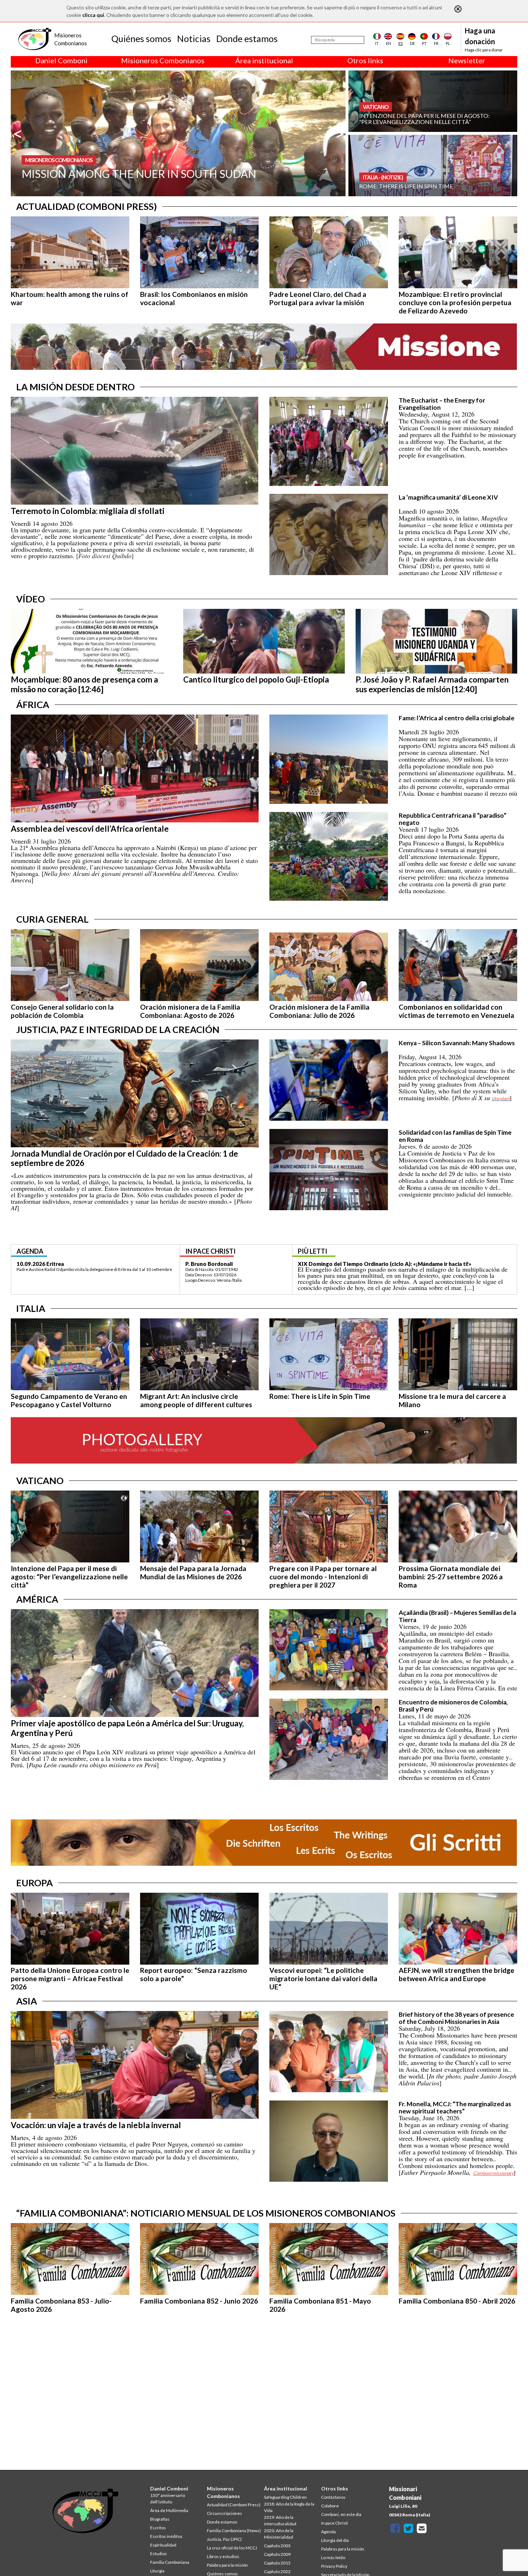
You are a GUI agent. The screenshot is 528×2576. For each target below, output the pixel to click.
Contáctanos (333, 2497)
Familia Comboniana (170, 2562)
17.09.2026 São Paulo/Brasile (54, 1264)
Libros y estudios (223, 2556)
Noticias (194, 38)
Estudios (159, 2554)
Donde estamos (247, 38)
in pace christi (210, 1251)
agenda (30, 1251)
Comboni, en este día (341, 2514)
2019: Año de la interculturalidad (280, 2520)
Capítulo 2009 (277, 2554)
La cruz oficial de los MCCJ (232, 2548)
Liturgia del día (335, 2540)
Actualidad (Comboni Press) (234, 2505)
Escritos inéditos (166, 2536)
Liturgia (157, 2571)
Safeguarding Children (285, 2497)
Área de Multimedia (169, 2510)
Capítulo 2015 (277, 2563)
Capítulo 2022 (277, 2572)
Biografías (160, 2519)
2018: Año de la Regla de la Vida (289, 2507)
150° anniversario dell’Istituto (168, 2499)
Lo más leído (333, 2557)
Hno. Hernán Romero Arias (219, 1264)
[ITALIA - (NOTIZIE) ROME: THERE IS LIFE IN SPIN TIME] (433, 165)
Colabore (330, 2506)
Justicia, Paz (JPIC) (224, 2539)
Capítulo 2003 (277, 2546)
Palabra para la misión (227, 2565)
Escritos (158, 2528)
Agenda (328, 2532)
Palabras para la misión (343, 2549)
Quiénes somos (141, 38)
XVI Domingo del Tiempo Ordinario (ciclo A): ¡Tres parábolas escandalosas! (394, 1264)
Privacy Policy (334, 2566)
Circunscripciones (224, 2513)
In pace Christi (335, 2523)
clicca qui (93, 15)
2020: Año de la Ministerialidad (279, 2534)
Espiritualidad (163, 2545)
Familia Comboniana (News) (234, 2531)
